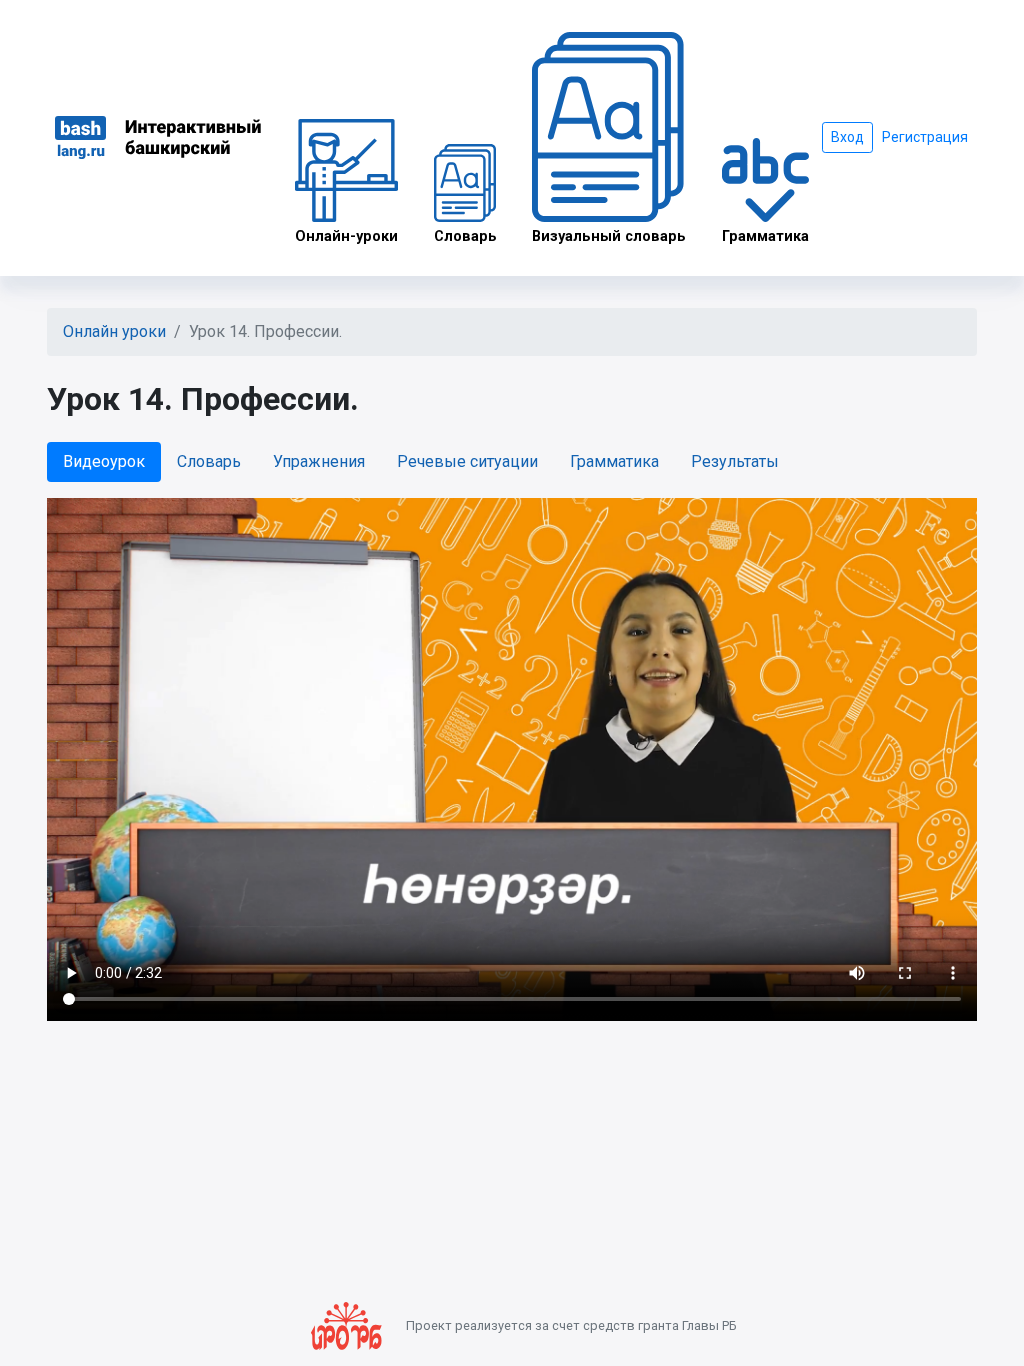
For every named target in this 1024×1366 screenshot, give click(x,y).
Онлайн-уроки (346, 236)
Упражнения (319, 461)
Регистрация (925, 137)
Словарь (465, 236)
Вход (847, 137)
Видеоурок (104, 461)
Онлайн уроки (114, 331)
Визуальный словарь (609, 236)
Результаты (735, 461)
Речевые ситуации (467, 461)
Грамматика (765, 236)
